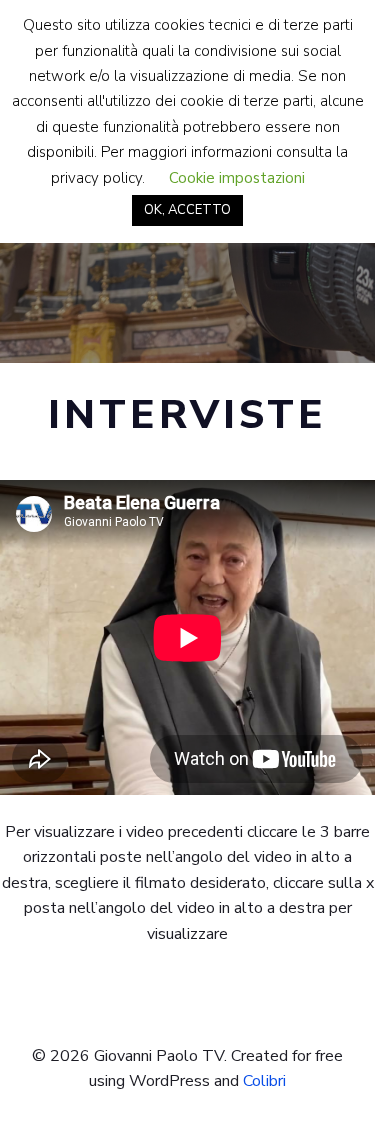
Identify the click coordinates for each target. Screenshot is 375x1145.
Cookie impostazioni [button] (237, 178)
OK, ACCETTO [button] (187, 210)
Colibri (264, 1081)
